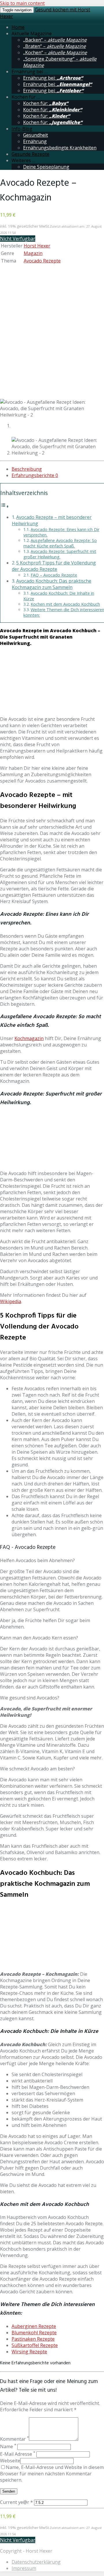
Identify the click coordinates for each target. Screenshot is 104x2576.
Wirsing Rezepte (29, 2352)
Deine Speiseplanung (46, 167)
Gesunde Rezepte (30, 154)
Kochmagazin (29, 1038)
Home (18, 27)
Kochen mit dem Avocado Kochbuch (65, 604)
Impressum (24, 2568)
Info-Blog (22, 129)
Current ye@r (16, 2502)
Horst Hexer (37, 246)
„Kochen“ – (55, 52)
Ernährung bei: (53, 78)
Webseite (10, 2461)
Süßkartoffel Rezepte (35, 2345)
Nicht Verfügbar (18, 239)
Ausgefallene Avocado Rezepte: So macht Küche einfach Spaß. (60, 543)
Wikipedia (11, 1301)
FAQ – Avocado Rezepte (54, 575)
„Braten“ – (54, 46)
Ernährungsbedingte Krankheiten (60, 148)
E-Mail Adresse (18, 2454)
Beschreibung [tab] (27, 469)
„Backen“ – (55, 40)
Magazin (33, 253)
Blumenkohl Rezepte (34, 2333)
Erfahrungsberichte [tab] (35, 475)
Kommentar (14, 2439)
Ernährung (35, 141)
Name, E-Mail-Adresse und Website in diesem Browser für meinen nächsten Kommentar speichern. (52, 2474)
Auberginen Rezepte (34, 2326)
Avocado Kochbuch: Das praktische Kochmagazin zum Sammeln (52, 584)
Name (8, 2446)
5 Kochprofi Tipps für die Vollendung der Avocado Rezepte (54, 566)
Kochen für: (46, 103)
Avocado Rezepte (42, 261)
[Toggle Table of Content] (5, 506)
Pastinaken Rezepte (33, 2339)
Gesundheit (36, 135)
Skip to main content (22, 3)
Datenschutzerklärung (36, 2562)
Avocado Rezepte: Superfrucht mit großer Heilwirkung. (60, 554)
